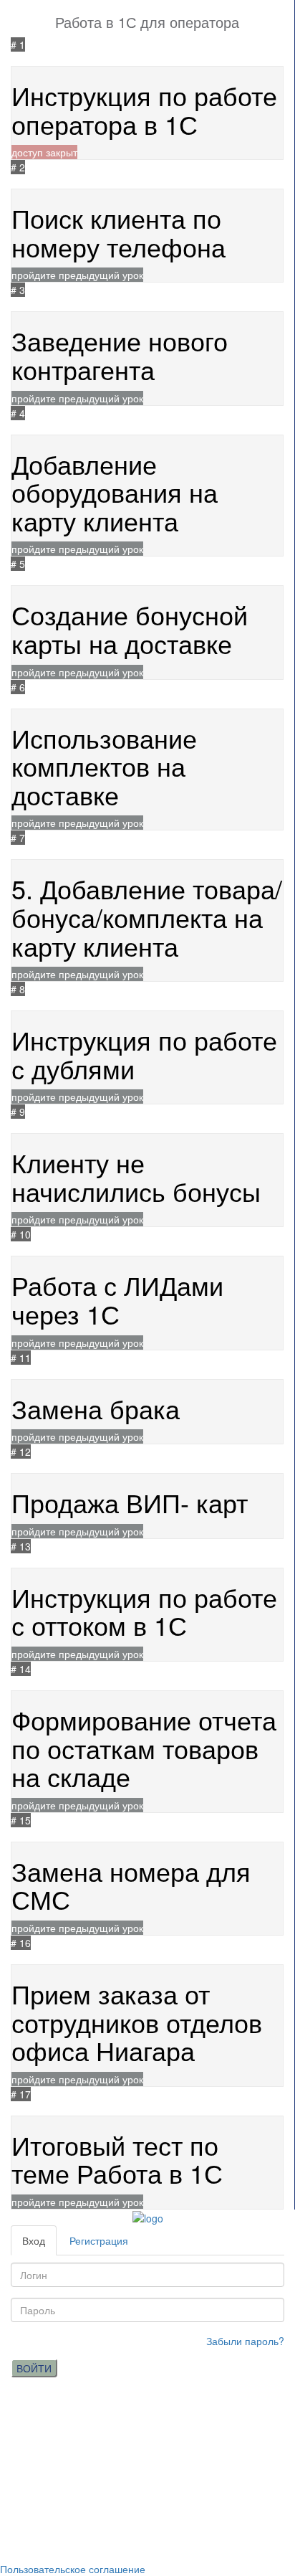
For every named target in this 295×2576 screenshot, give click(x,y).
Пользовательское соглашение (73, 2569)
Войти (34, 2368)
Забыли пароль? (245, 2341)
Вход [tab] (34, 2240)
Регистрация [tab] (99, 2240)
